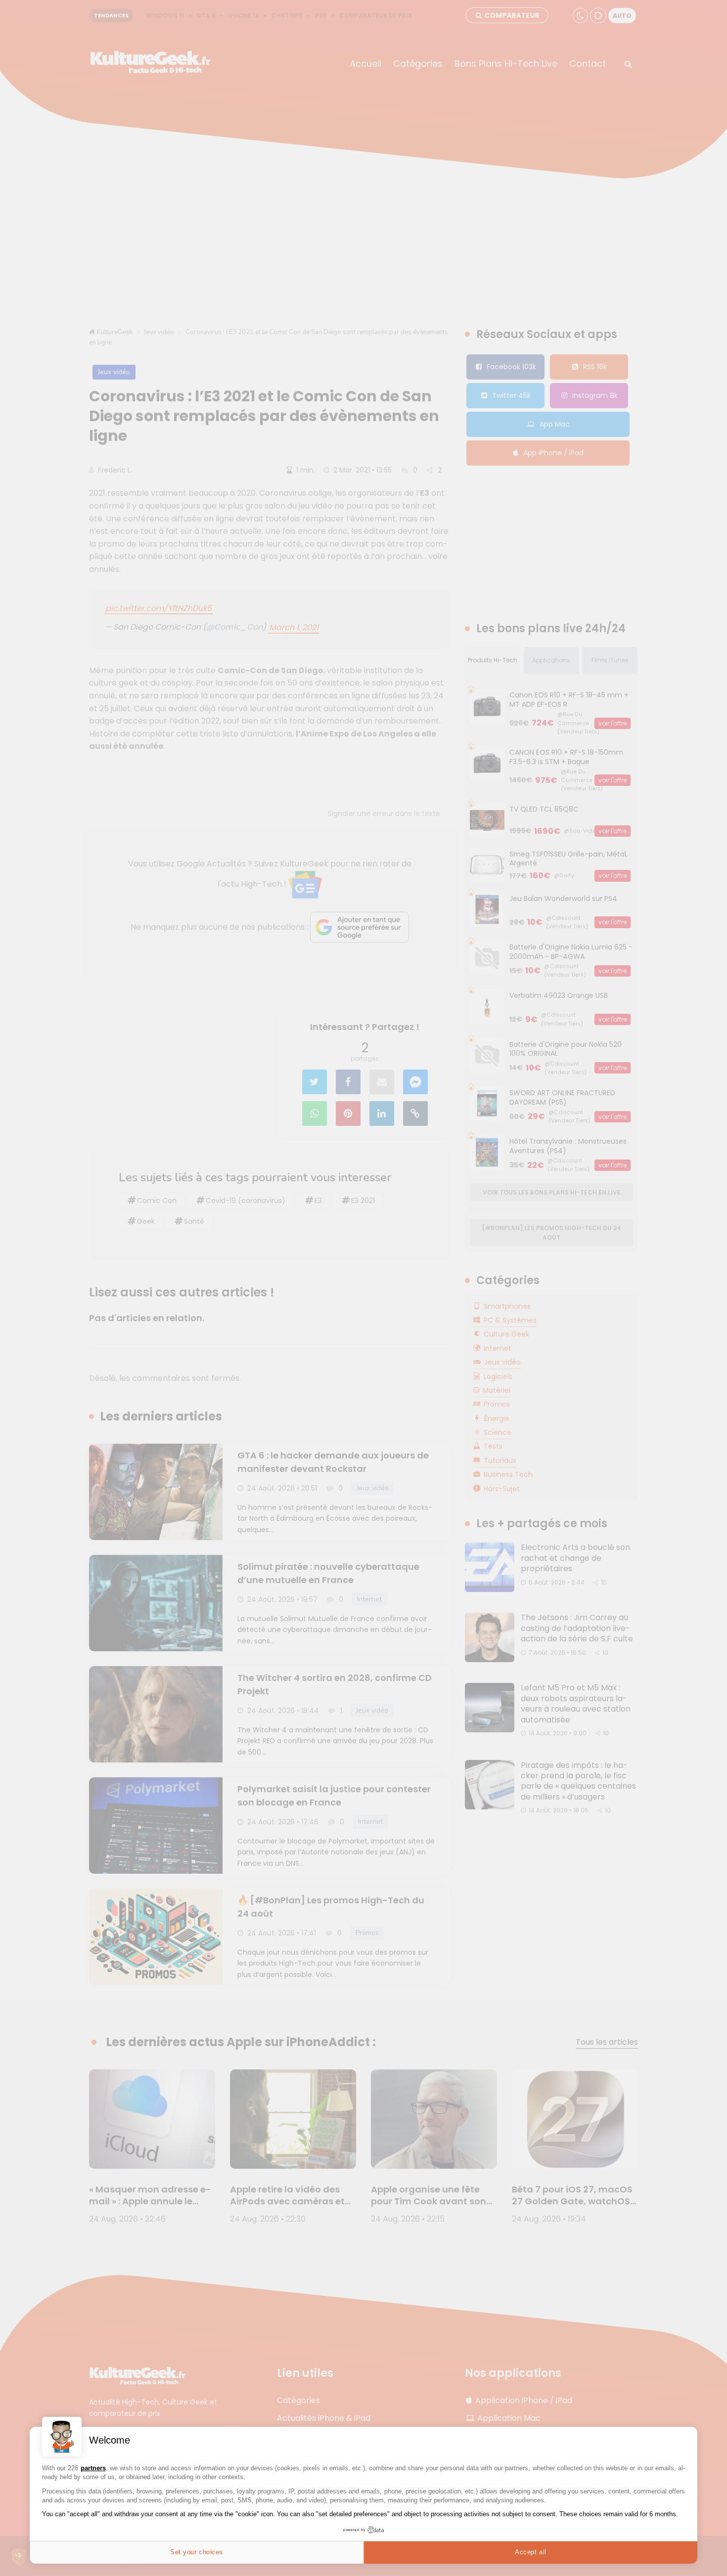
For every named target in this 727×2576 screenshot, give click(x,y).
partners (93, 2468)
